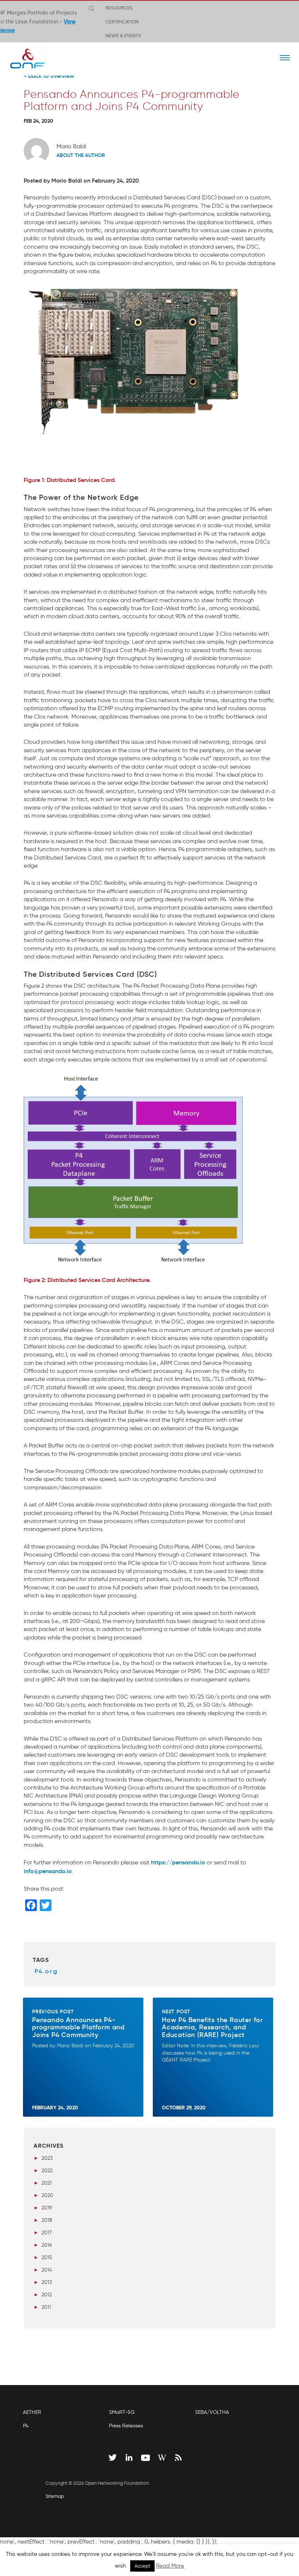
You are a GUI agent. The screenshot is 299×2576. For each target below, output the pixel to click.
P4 (26, 2426)
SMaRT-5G (122, 2412)
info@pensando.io (48, 1871)
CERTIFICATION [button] (122, 22)
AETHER (32, 2412)
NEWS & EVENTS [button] (123, 35)
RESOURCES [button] (119, 8)
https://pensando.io (178, 1862)
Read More (170, 2566)
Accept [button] (142, 2566)
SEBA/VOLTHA (212, 2412)
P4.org (46, 1971)
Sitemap (55, 2496)
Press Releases (126, 2426)
